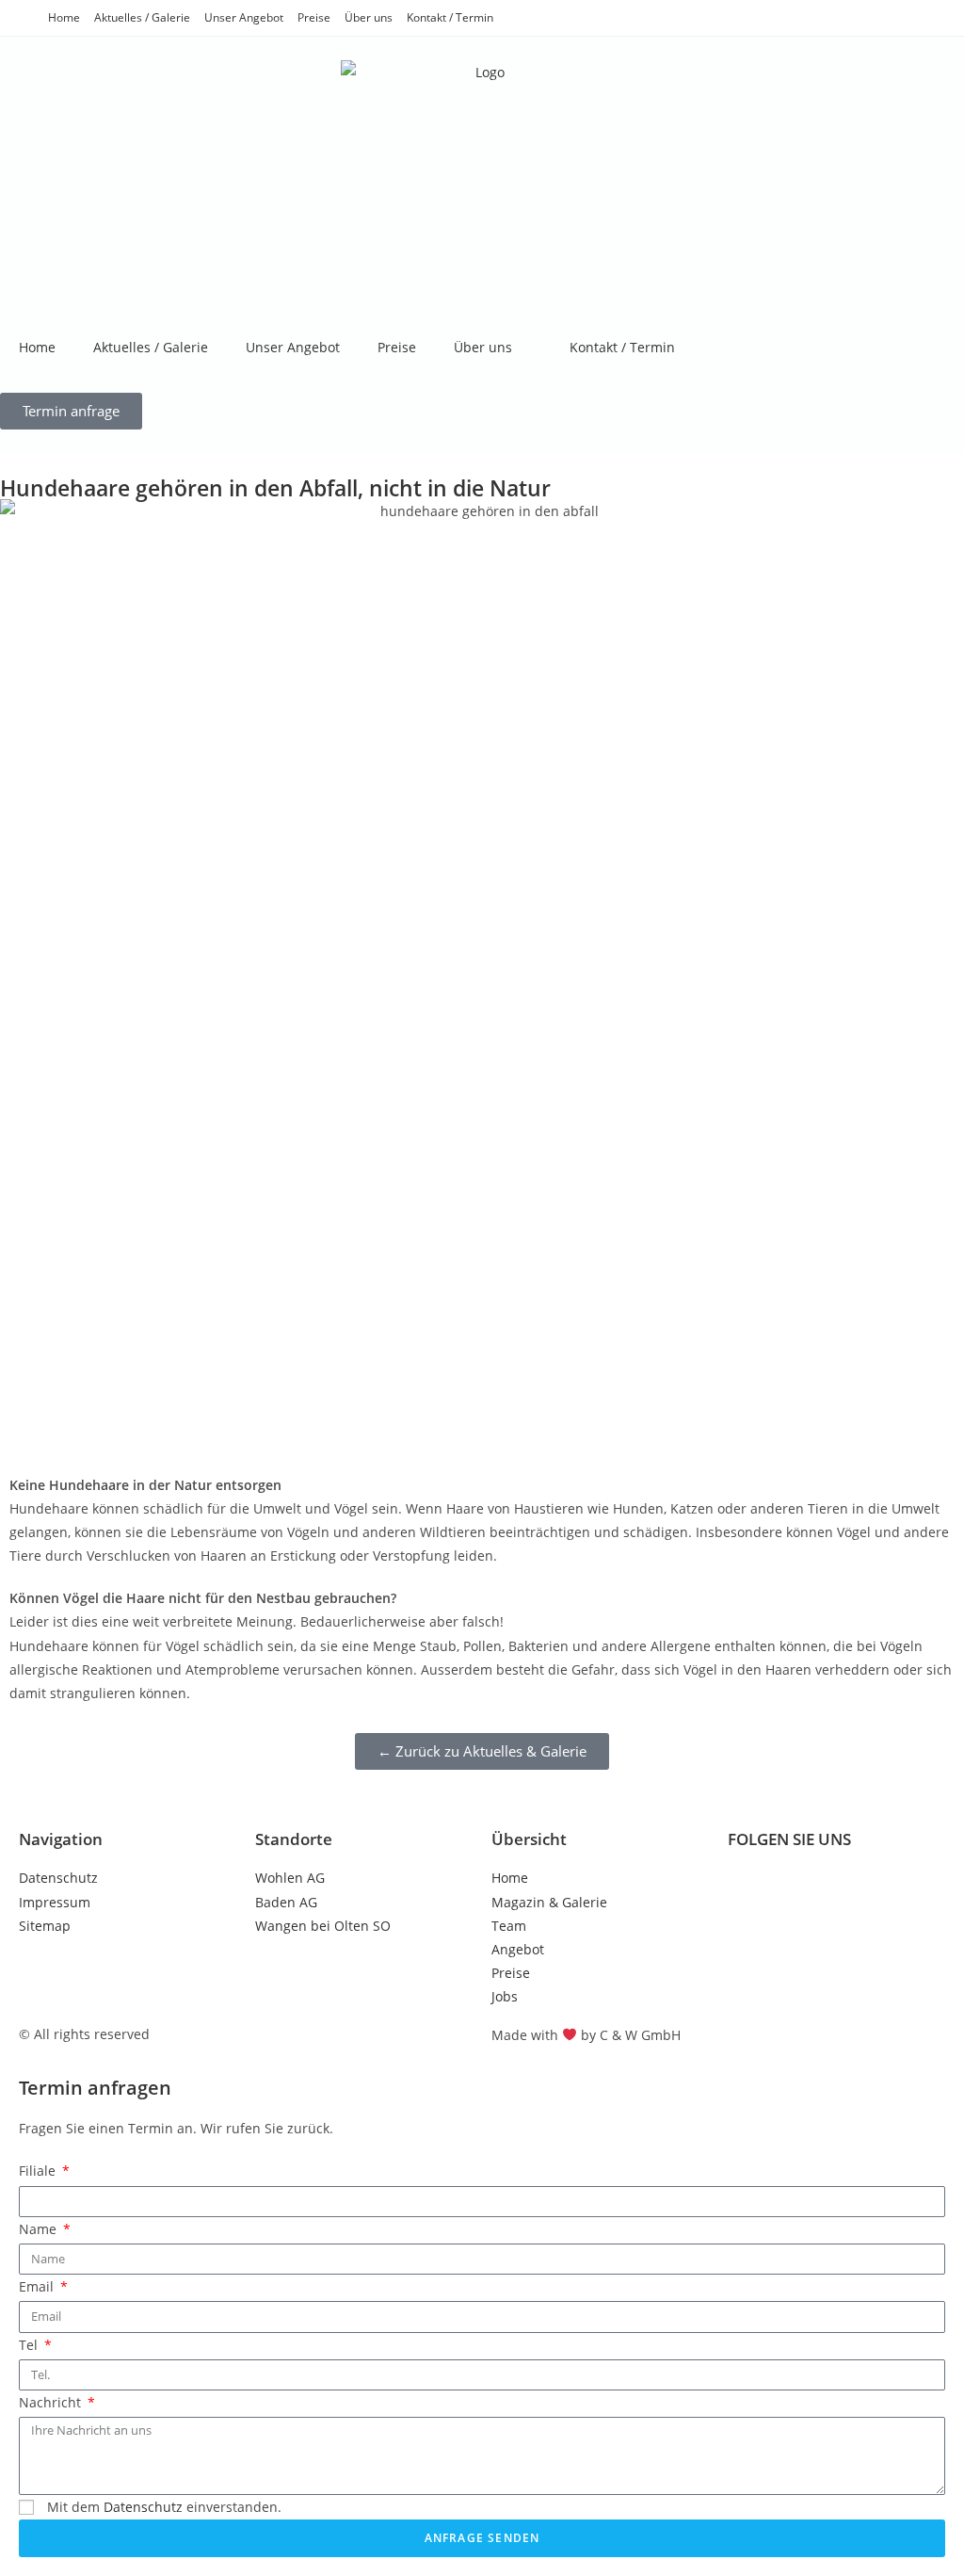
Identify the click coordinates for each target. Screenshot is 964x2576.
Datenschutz (143, 2507)
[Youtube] (853, 1889)
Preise (314, 17)
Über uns (369, 17)
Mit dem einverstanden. (164, 2507)
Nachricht (52, 2402)
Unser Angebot (244, 17)
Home (64, 17)
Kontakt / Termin (450, 17)
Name (40, 2229)
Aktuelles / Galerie (142, 17)
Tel (30, 2345)
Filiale (39, 2171)
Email (38, 2286)
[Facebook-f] (751, 1889)
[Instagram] (802, 1889)
